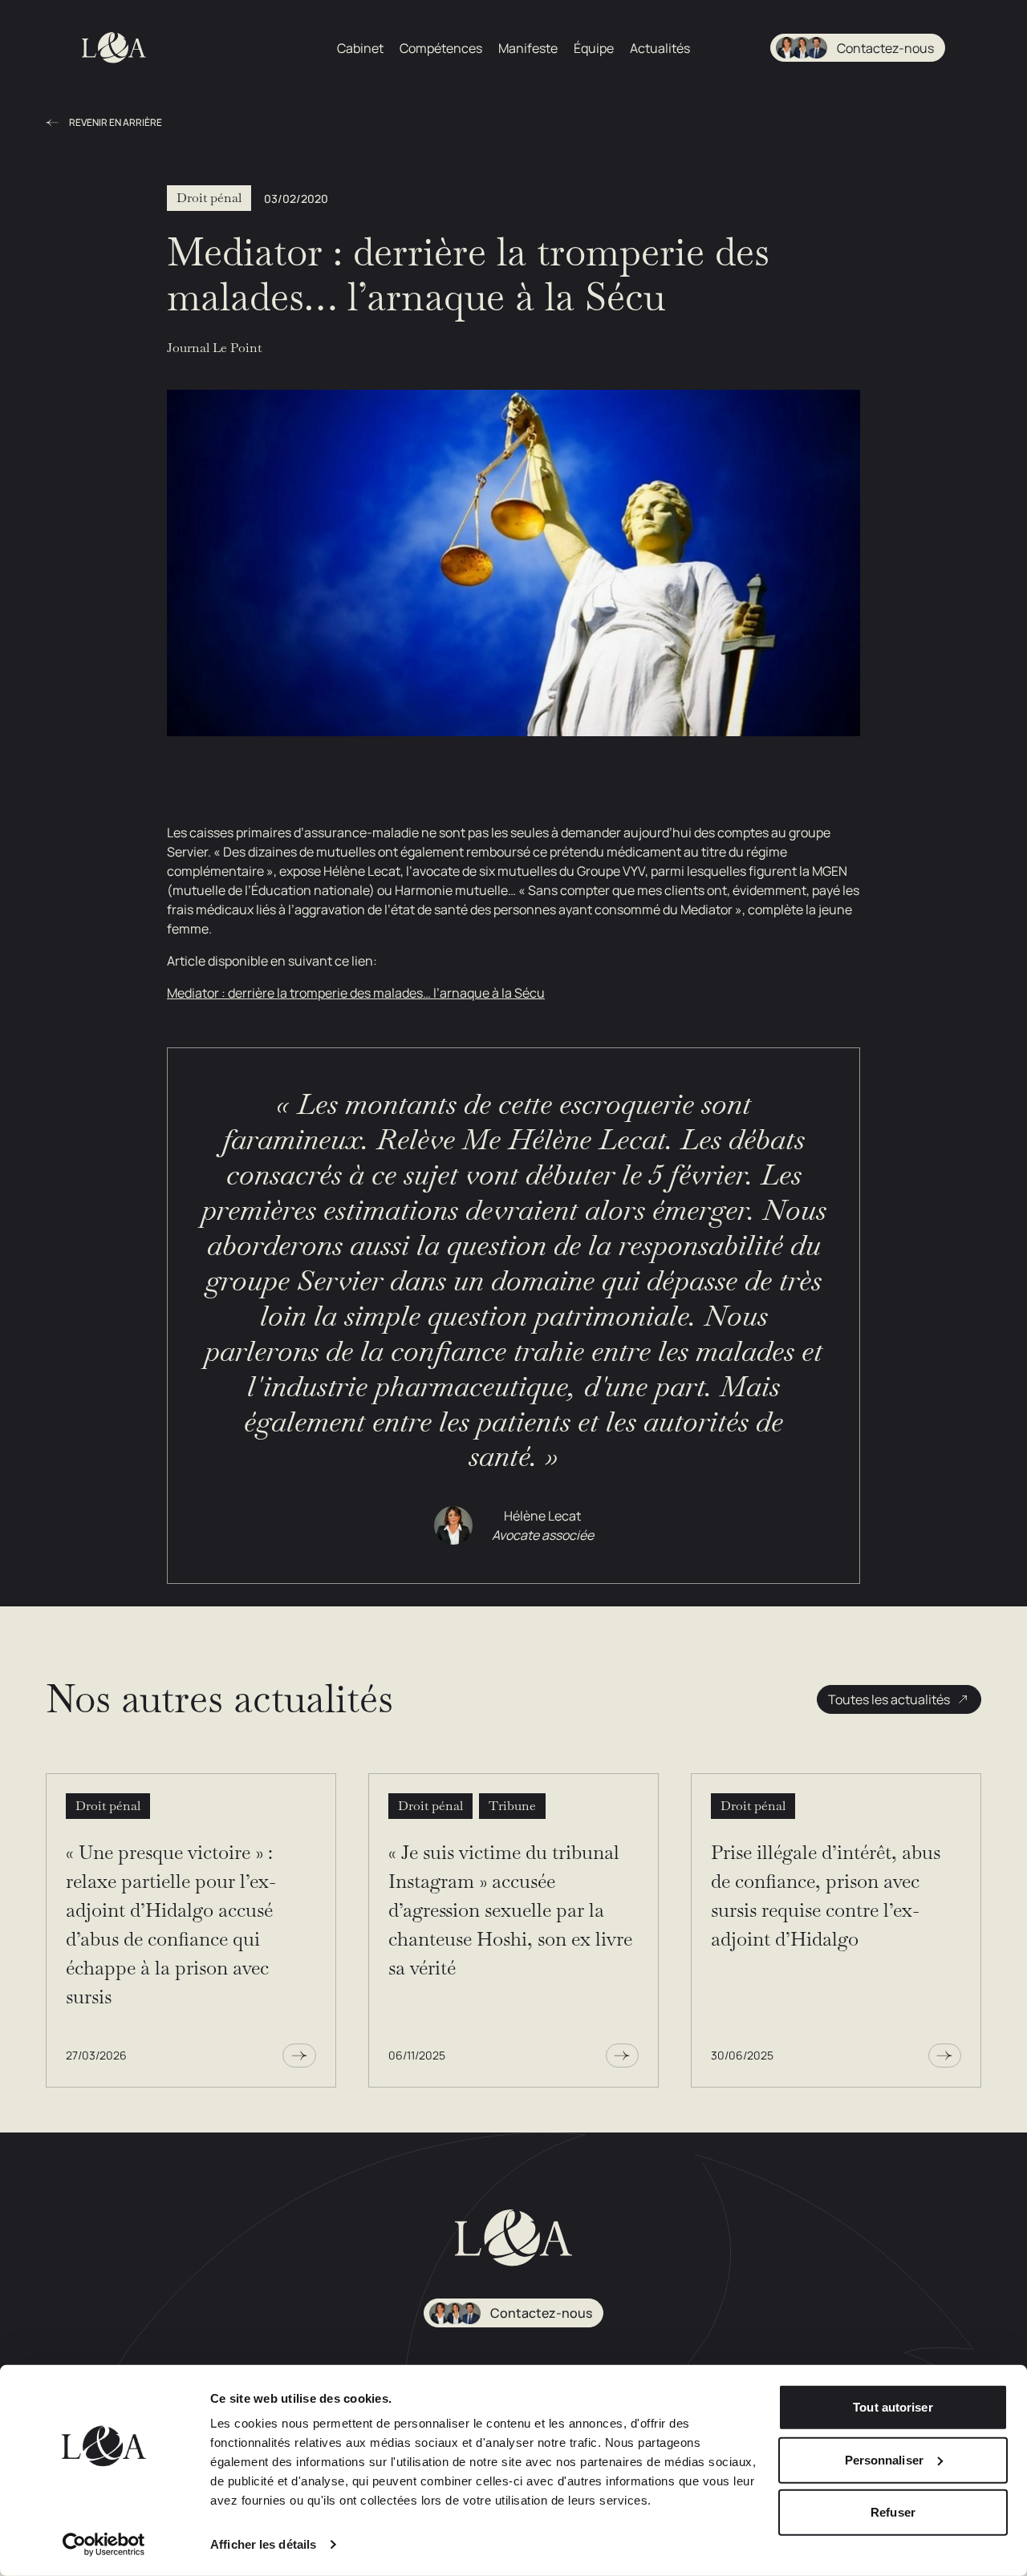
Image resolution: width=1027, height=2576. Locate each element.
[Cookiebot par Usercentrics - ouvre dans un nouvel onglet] (104, 2545)
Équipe (594, 48)
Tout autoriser (893, 2407)
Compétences (441, 48)
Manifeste (528, 48)
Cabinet (360, 48)
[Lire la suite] (299, 2056)
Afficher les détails (263, 2544)
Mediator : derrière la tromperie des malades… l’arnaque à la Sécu (356, 993)
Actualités (660, 48)
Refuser (893, 2512)
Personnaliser (884, 2459)
